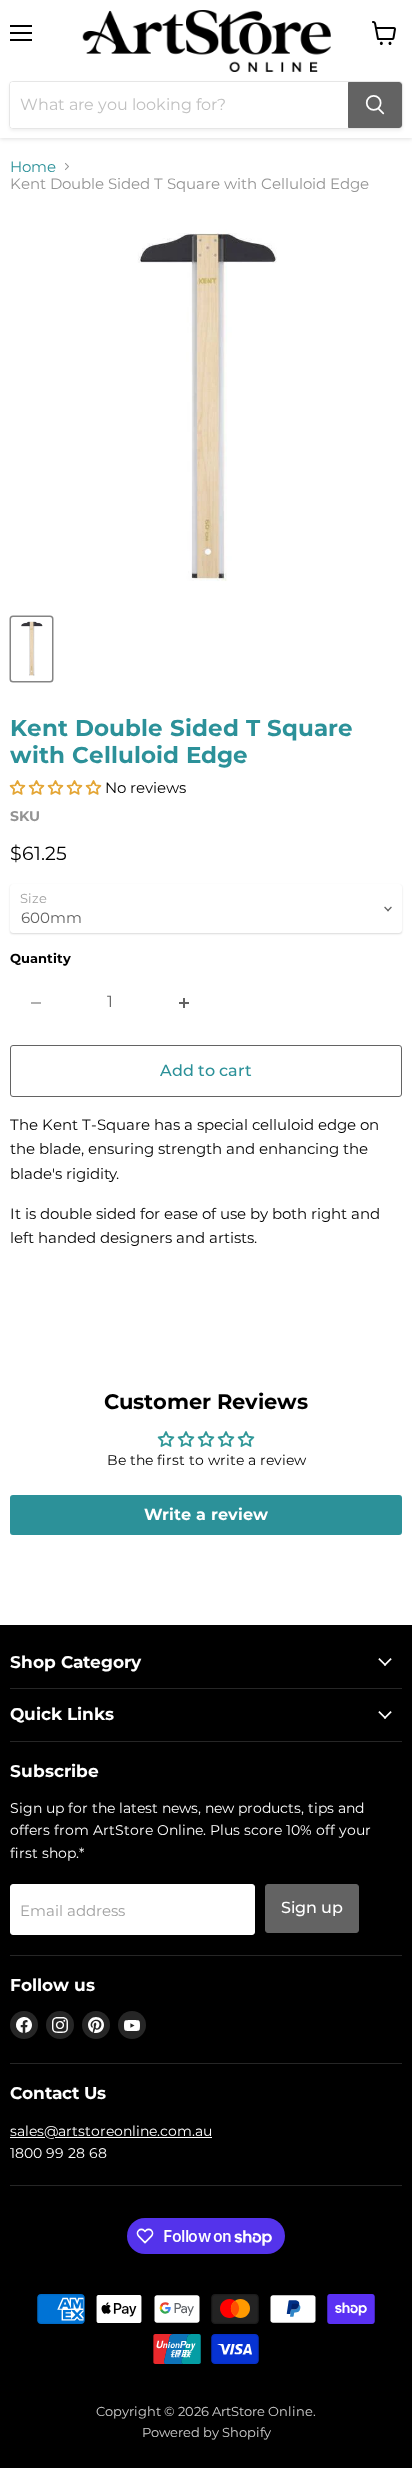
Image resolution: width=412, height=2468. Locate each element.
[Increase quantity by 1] (184, 1002)
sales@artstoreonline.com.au (111, 2131)
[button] (55, 787)
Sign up (312, 1907)
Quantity (40, 958)
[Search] (375, 105)
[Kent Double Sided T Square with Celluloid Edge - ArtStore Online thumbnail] (31, 649)
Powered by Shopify (206, 2432)
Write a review (206, 1514)
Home (33, 166)
